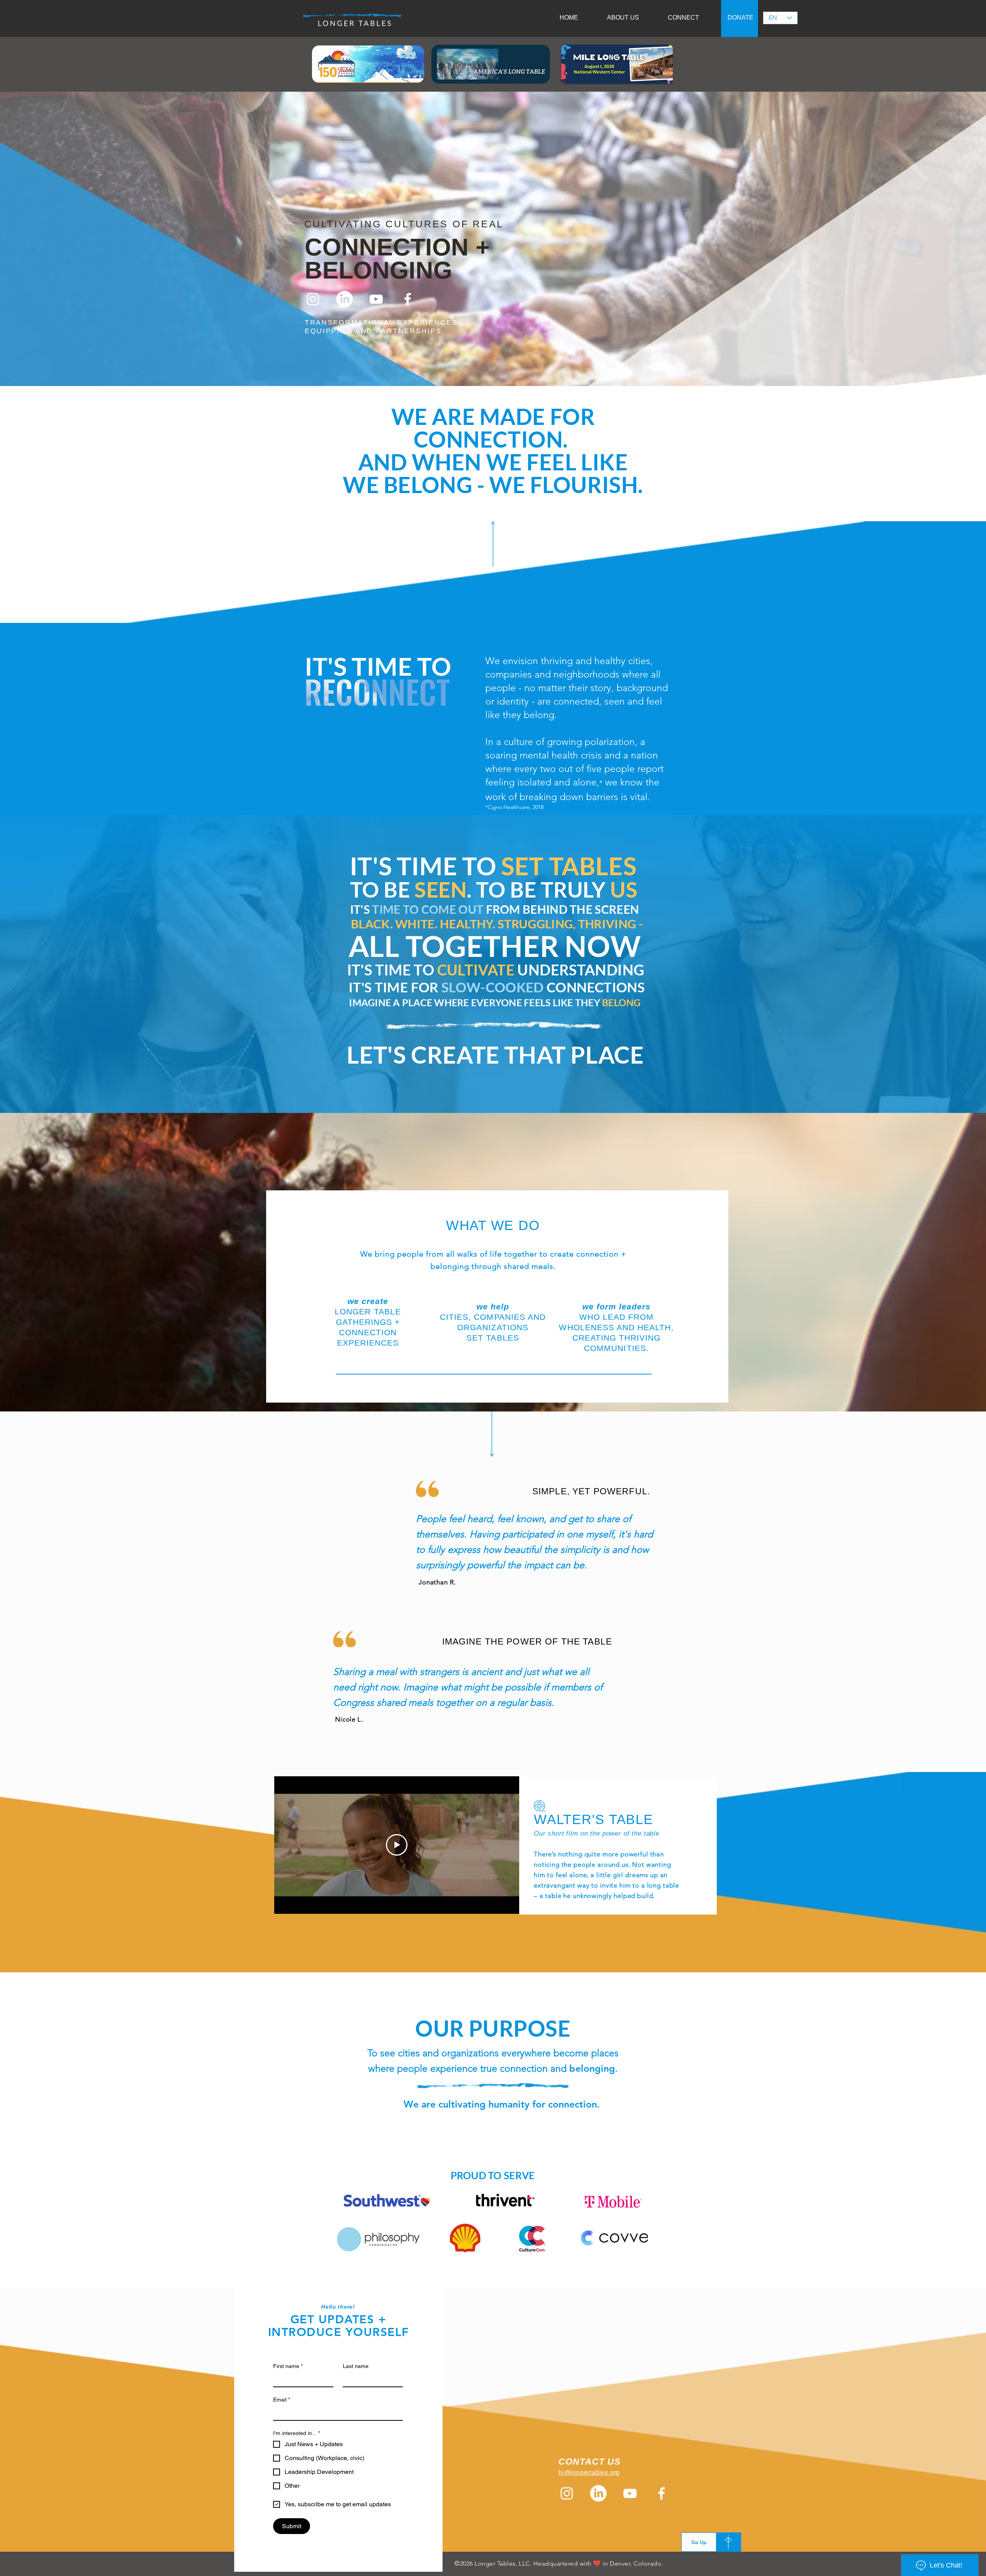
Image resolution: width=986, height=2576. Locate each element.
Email (282, 2400)
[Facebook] (408, 299)
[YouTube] (376, 299)
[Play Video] (397, 1845)
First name (288, 2366)
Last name (356, 2366)
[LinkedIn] (345, 299)
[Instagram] (313, 299)
